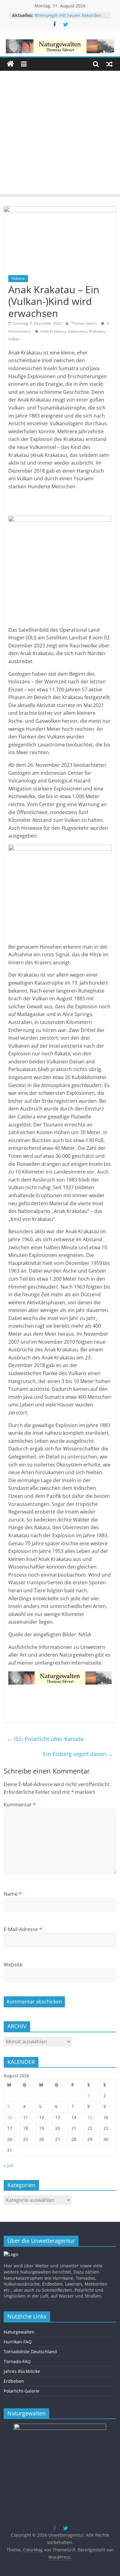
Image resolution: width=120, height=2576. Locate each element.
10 (10, 2117)
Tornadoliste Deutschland (30, 2352)
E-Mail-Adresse (23, 1929)
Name (13, 1894)
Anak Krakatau (53, 331)
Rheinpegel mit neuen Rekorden (68, 15)
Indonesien (77, 331)
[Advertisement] (60, 134)
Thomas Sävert (84, 323)
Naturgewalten (19, 2332)
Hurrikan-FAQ (18, 2342)
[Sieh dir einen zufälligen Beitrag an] (110, 64)
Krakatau (97, 331)
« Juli (9, 2165)
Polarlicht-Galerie (22, 2391)
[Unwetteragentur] (10, 64)
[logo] (11, 2254)
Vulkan (14, 339)
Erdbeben (14, 2381)
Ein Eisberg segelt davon (78, 1754)
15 (90, 2117)
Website (13, 1965)
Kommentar (20, 1805)
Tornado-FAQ (17, 2361)
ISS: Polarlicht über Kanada (45, 1739)
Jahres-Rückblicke (22, 2371)
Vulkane (18, 278)
